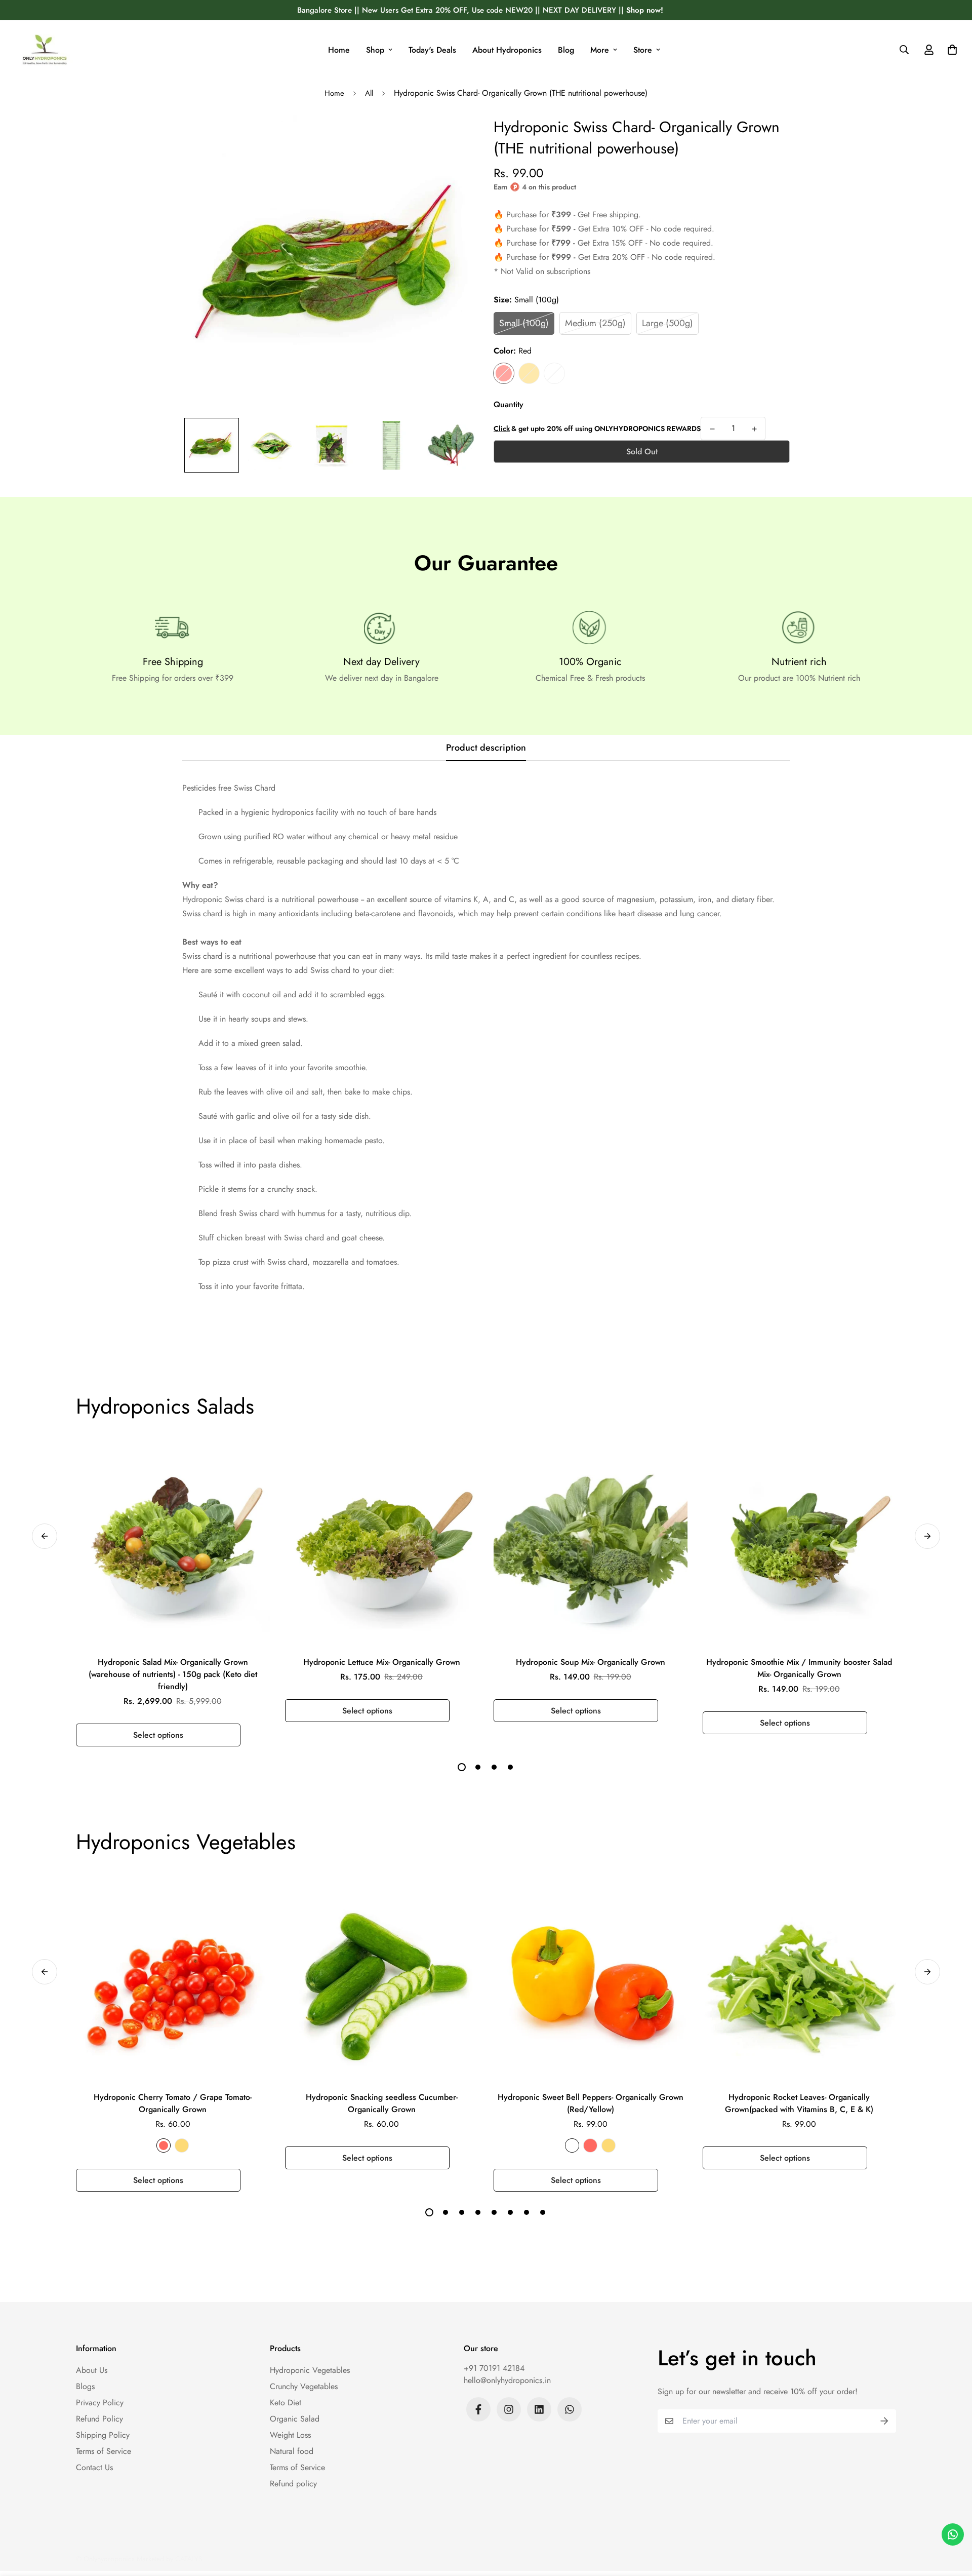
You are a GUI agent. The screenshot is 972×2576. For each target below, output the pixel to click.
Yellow (529, 373)
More (600, 50)
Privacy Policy (100, 2403)
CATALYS (189, 2559)
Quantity (509, 404)
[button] (950, 50)
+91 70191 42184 (494, 2368)
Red (504, 373)
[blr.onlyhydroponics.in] (45, 50)
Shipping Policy (103, 2435)
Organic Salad (295, 2419)
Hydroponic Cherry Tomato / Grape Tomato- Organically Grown (173, 2103)
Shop (375, 50)
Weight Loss (290, 2435)
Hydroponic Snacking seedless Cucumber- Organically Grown (382, 2103)
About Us (92, 2370)
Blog (566, 50)
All (369, 93)
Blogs (85, 2386)
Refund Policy (99, 2419)
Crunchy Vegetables (304, 2386)
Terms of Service (104, 2451)
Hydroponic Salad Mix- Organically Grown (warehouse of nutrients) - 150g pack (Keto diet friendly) (173, 1674)
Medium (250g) (595, 323)
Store (643, 50)
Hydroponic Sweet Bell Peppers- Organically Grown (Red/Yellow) (591, 2103)
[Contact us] (953, 2534)
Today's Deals (432, 50)
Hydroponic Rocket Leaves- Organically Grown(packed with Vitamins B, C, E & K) (799, 2103)
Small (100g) (524, 323)
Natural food (292, 2451)
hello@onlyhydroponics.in (507, 2380)
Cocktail (554, 373)
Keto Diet (286, 2403)
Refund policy (293, 2484)
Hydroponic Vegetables (310, 2370)
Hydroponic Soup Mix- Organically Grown (591, 1662)
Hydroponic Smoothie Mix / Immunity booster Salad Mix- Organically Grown (799, 1668)
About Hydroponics (507, 50)
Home (339, 50)
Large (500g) (667, 323)
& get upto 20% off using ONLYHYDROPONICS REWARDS (597, 428)
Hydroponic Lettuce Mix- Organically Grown (382, 1662)
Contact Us (94, 2467)
